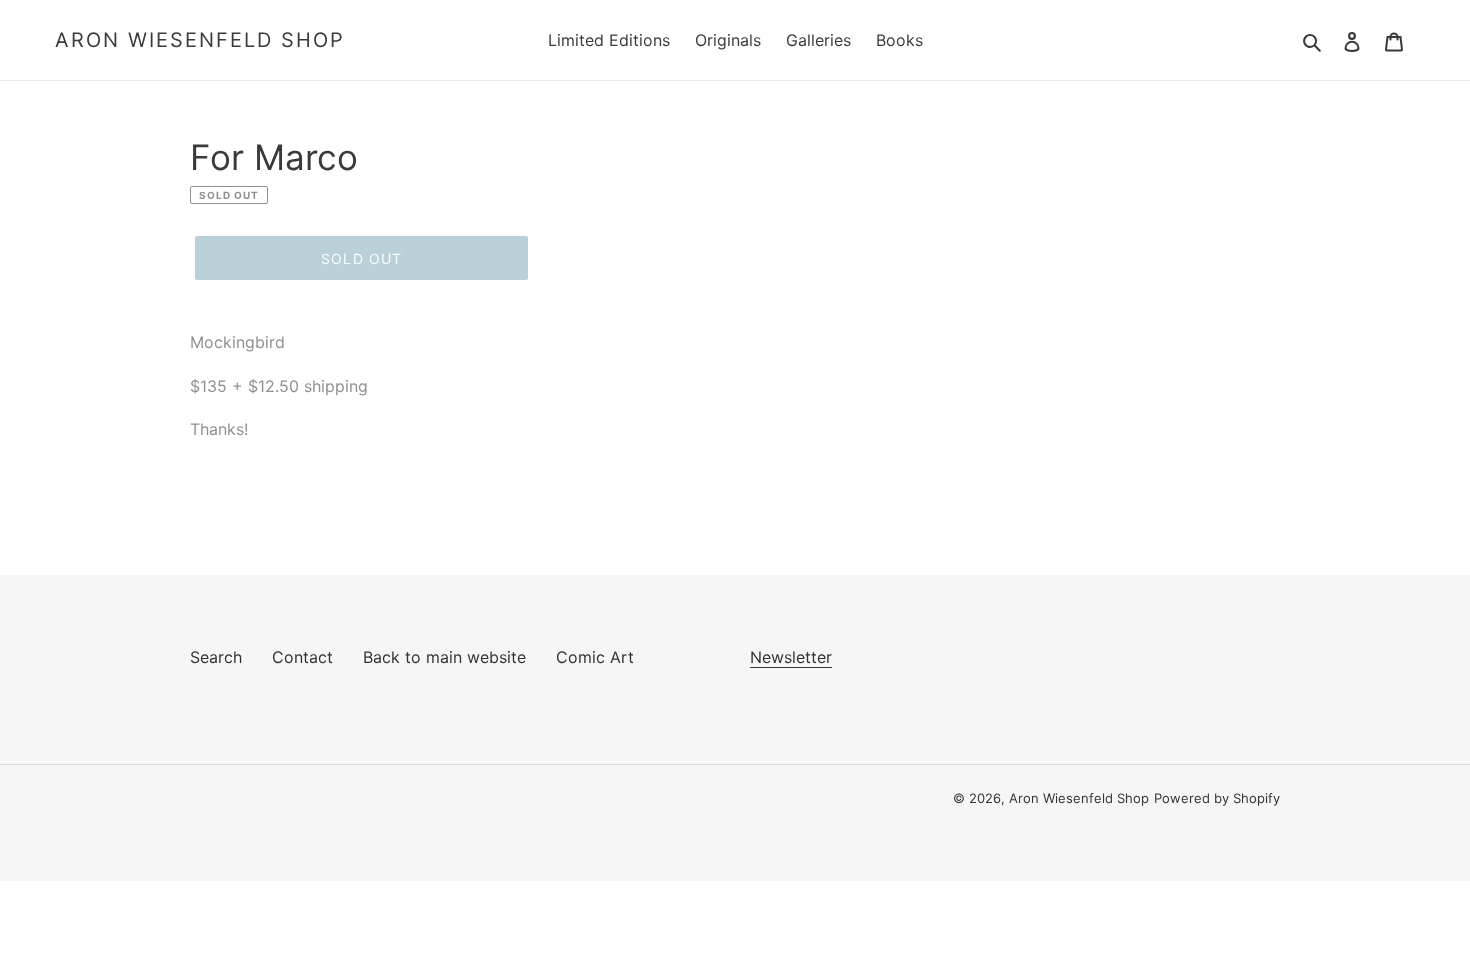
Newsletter (791, 657)
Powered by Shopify (1217, 798)
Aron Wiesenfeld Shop (200, 40)
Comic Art (595, 657)
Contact (302, 657)
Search (216, 657)
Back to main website (444, 657)
